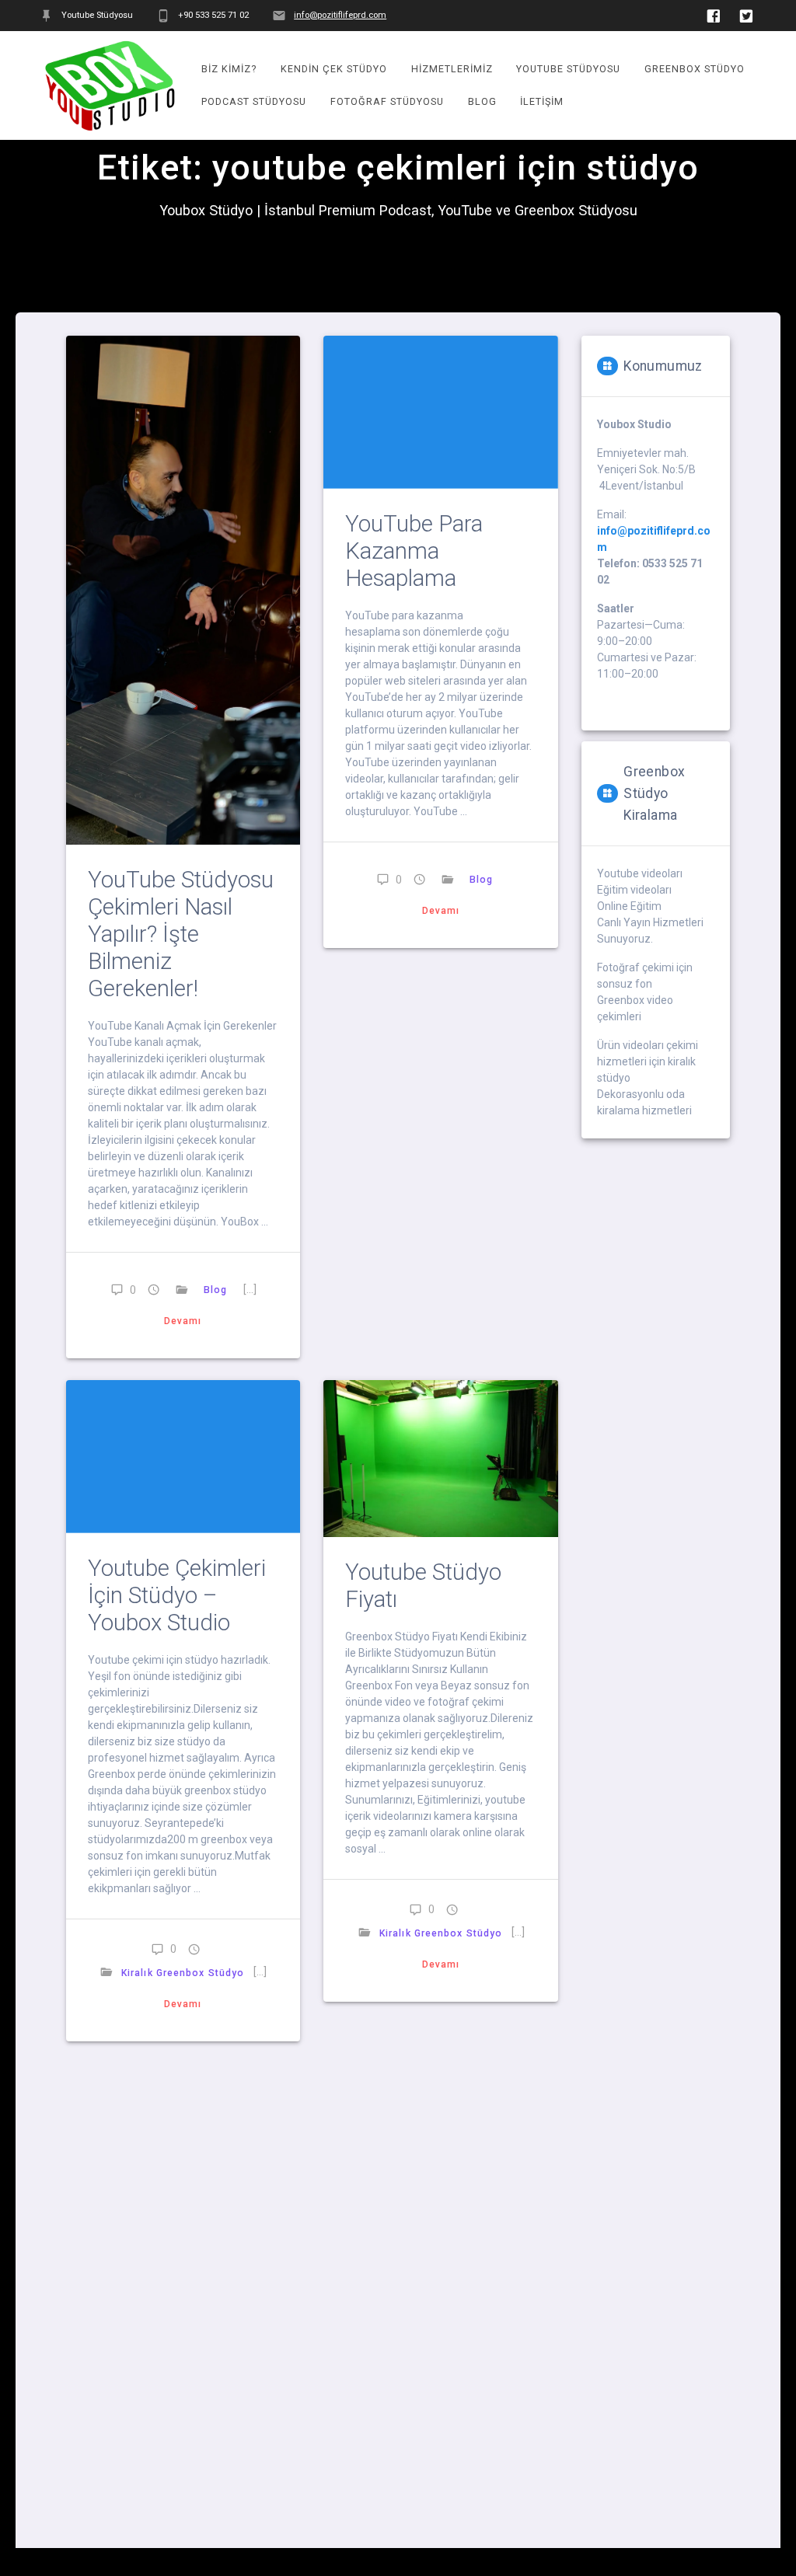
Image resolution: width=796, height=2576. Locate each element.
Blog (215, 1290)
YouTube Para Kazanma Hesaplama (414, 551)
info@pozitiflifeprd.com (340, 15)
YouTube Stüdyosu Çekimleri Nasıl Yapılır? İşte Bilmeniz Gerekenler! (181, 934)
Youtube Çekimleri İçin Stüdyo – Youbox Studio (177, 1595)
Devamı (183, 1321)
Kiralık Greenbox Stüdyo (183, 1973)
